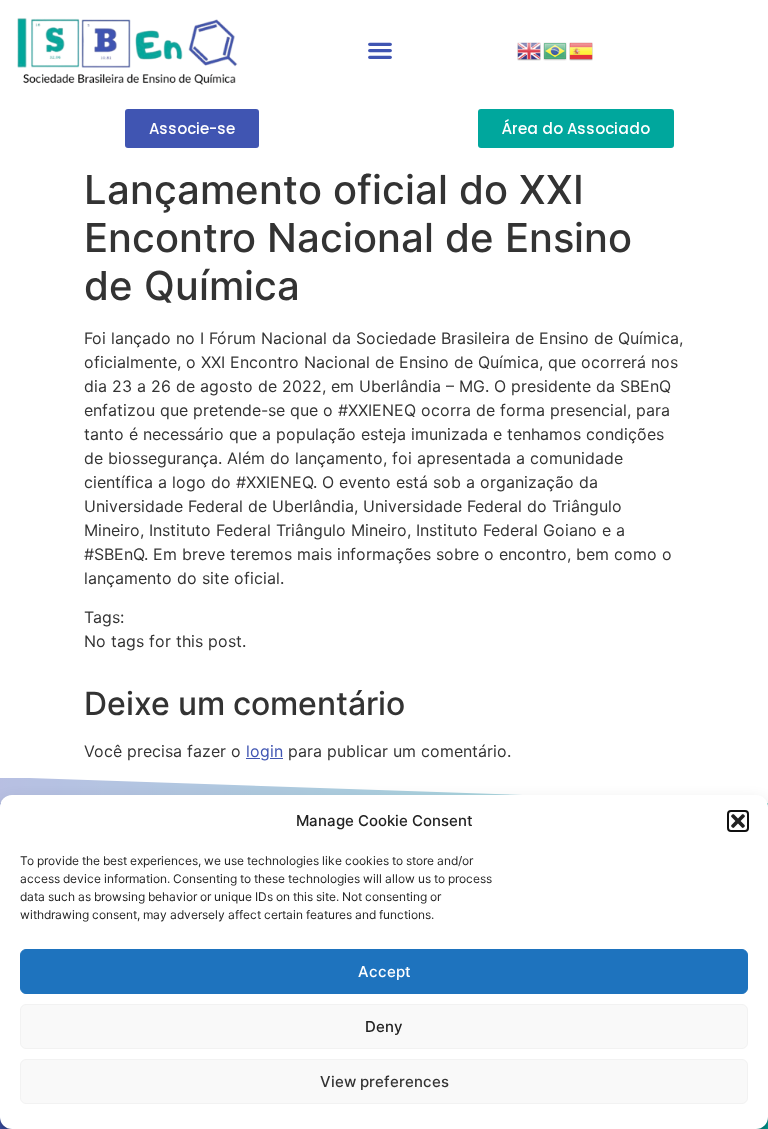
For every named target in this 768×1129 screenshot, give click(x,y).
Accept (384, 971)
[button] (738, 821)
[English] (530, 49)
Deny (384, 1026)
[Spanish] (582, 49)
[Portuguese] (556, 49)
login (264, 751)
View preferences (384, 1081)
